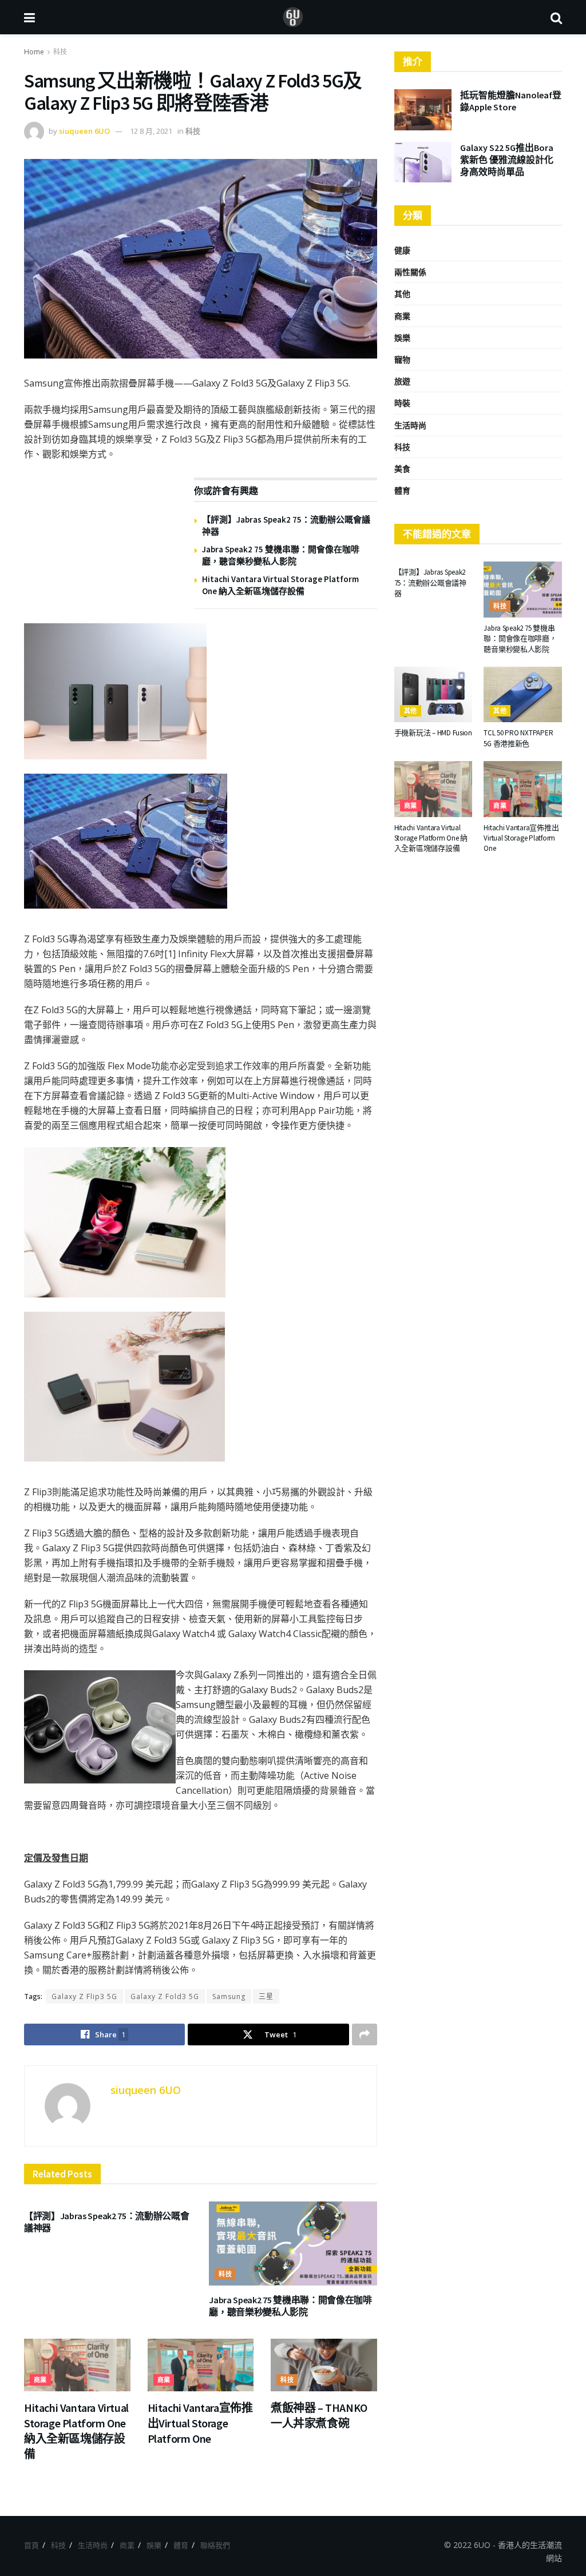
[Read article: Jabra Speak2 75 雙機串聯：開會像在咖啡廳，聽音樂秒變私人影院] (293, 2243)
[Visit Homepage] (293, 17)
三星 (266, 1996)
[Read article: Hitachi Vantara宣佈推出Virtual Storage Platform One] (201, 2365)
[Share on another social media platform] (365, 2034)
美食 (402, 469)
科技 (60, 52)
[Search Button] (556, 17)
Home (34, 52)
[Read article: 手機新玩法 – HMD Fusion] (433, 695)
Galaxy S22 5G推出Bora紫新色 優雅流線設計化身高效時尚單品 (507, 160)
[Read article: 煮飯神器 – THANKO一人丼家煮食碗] (324, 2365)
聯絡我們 (215, 2545)
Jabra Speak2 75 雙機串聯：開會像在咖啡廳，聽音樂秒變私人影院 (290, 2306)
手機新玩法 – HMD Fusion (433, 733)
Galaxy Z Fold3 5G (165, 1996)
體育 (402, 490)
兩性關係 (410, 272)
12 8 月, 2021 (151, 131)
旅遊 (402, 381)
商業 (40, 2380)
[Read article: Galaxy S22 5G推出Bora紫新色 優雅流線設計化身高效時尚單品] (423, 162)
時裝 (402, 403)
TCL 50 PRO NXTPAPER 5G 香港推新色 (518, 738)
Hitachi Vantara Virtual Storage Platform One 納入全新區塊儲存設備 (431, 838)
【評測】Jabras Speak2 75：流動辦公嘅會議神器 (430, 582)
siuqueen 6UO (84, 131)
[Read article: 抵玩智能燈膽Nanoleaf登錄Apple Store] (423, 110)
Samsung (229, 1996)
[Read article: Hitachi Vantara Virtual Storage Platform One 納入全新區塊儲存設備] (77, 2365)
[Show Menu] (29, 17)
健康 (402, 250)
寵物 (402, 359)
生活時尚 (410, 425)
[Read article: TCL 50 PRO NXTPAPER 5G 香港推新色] (523, 695)
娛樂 (402, 338)
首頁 (31, 2545)
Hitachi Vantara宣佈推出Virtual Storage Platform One (200, 2423)
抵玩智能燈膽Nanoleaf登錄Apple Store (511, 101)
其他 (402, 294)
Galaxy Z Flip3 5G (84, 1996)
